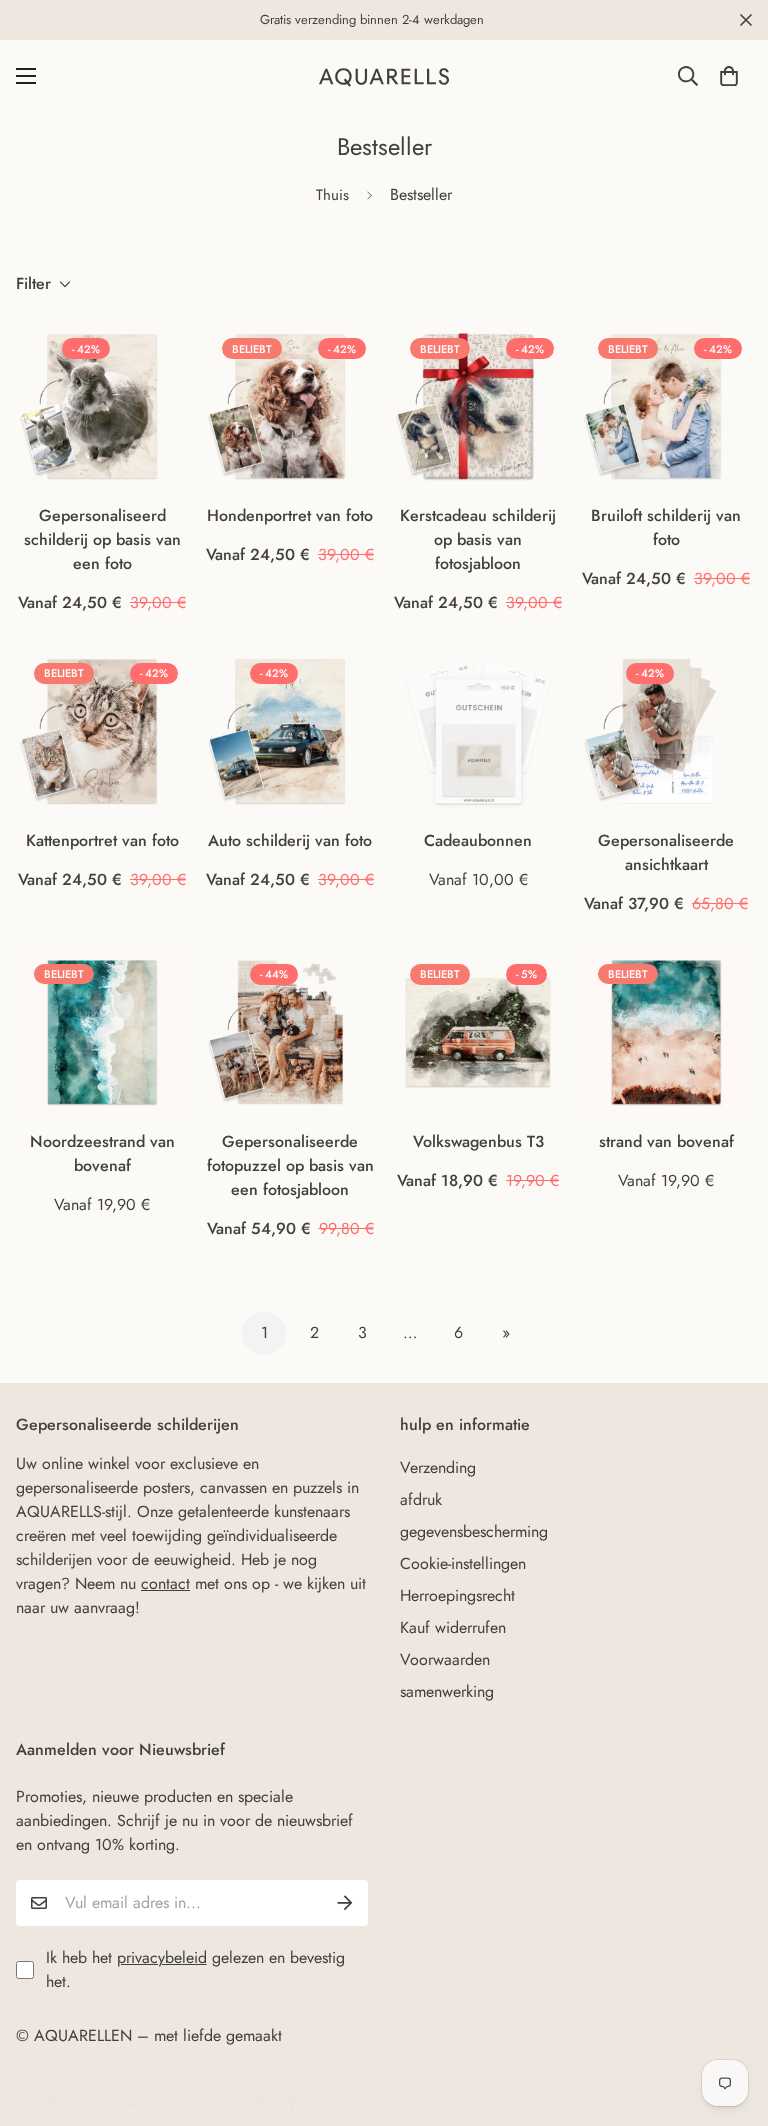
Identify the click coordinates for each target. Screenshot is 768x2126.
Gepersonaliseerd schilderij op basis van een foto (102, 539)
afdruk (421, 1499)
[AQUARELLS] (384, 76)
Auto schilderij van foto (290, 840)
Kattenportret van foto (102, 840)
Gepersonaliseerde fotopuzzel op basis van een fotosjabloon (290, 1165)
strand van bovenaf (666, 1141)
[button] (729, 76)
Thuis (332, 195)
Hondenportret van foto (290, 515)
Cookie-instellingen (463, 1563)
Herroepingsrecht (457, 1595)
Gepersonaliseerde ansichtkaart (666, 852)
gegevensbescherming (474, 1531)
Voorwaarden (445, 1659)
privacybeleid (162, 1957)
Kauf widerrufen (453, 1627)
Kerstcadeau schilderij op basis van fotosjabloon (478, 539)
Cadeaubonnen (478, 840)
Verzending (438, 1467)
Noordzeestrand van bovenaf (102, 1153)
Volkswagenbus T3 (478, 1141)
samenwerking (447, 1691)
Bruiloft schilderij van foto (666, 527)
